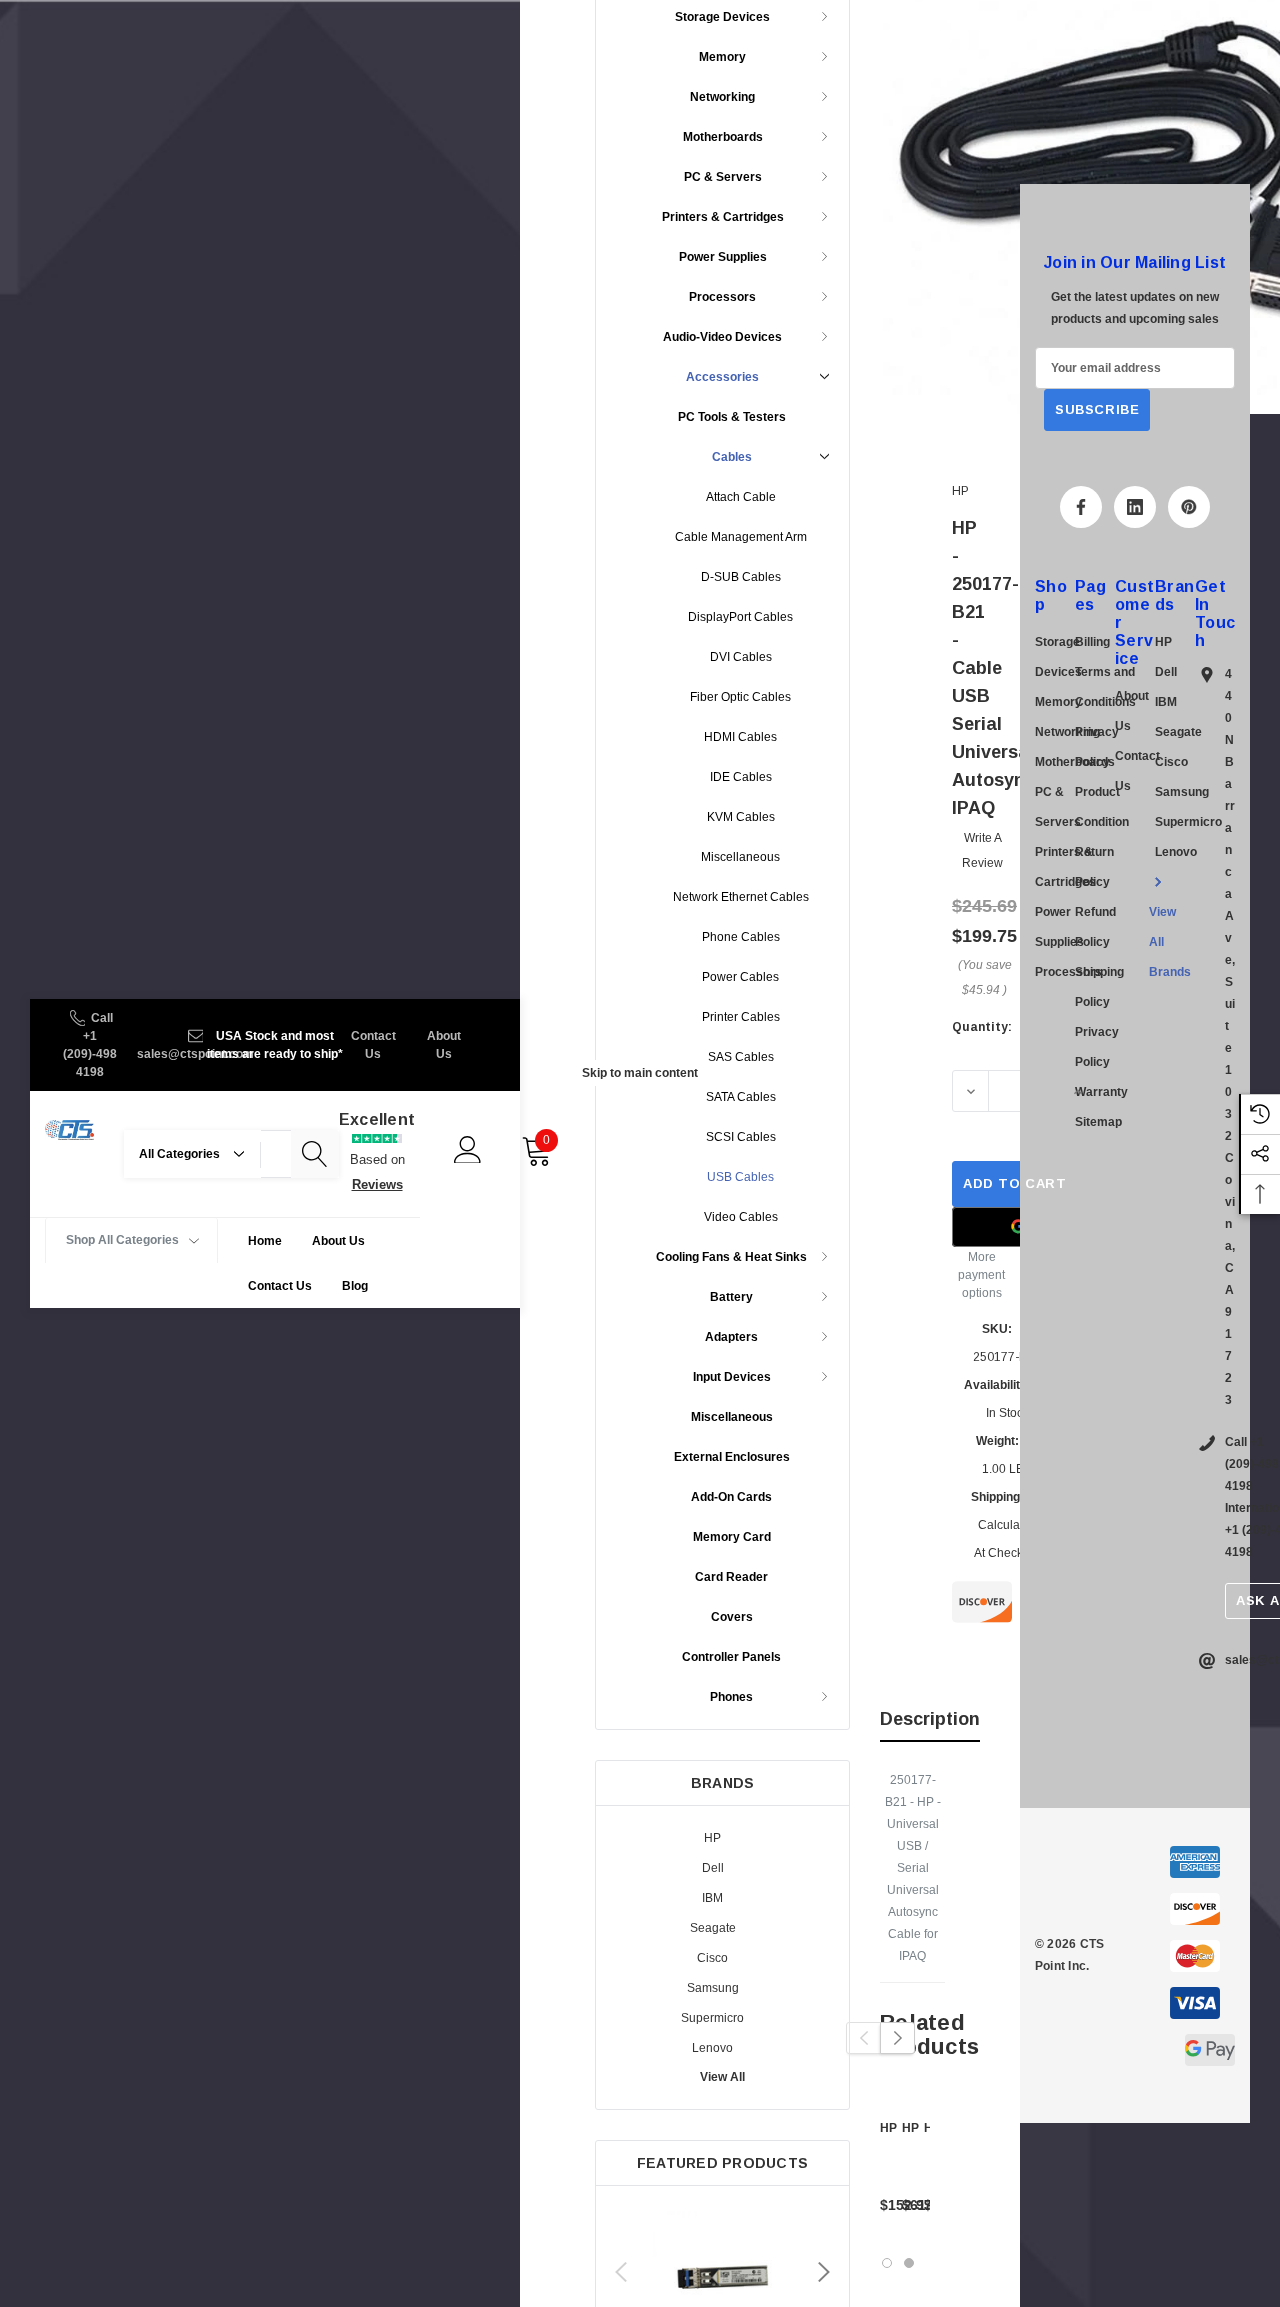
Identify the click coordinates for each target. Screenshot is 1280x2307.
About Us (444, 1045)
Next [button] (824, 2272)
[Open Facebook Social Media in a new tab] (1081, 507)
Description (930, 1719)
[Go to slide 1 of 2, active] (887, 2263)
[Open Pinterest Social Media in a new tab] (1189, 507)
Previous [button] (621, 2272)
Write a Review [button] (982, 850)
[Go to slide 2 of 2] (909, 2263)
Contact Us (373, 1045)
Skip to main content (640, 1073)
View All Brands (1170, 942)
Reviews (377, 1184)
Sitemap (1098, 1122)
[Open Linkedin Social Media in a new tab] (1135, 507)
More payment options (981, 1275)
